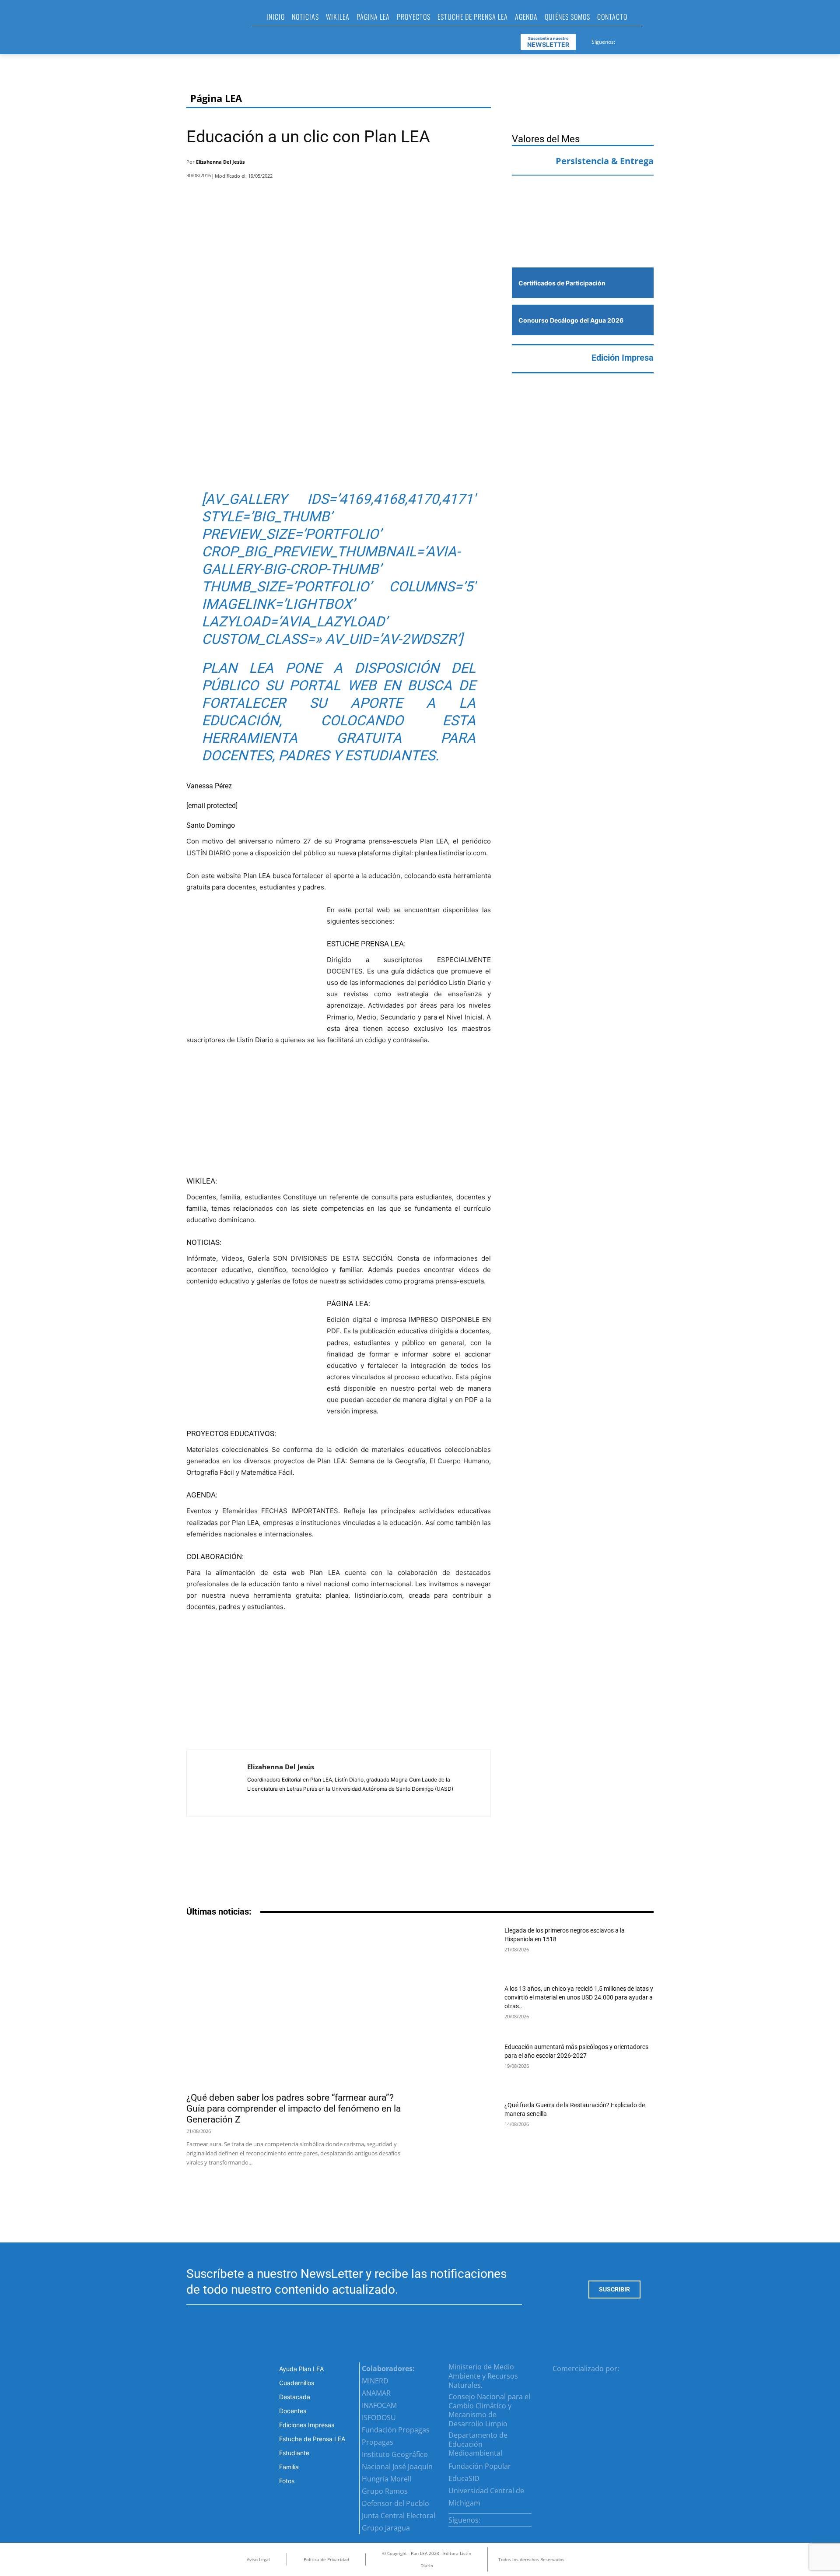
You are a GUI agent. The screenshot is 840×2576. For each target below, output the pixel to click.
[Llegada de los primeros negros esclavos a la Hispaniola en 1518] (464, 1949)
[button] (653, 19)
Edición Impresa (623, 358)
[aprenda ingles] (583, 200)
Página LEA (216, 98)
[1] (583, 241)
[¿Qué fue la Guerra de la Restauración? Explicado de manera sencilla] (464, 2124)
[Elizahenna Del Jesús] (217, 1783)
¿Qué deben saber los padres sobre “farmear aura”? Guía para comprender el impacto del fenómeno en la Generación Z (294, 2109)
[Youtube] (654, 40)
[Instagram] (633, 40)
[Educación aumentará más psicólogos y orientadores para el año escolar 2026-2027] (464, 2066)
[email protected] (212, 806)
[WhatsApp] (458, 164)
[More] (482, 164)
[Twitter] (644, 40)
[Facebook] (623, 40)
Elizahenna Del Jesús (220, 162)
